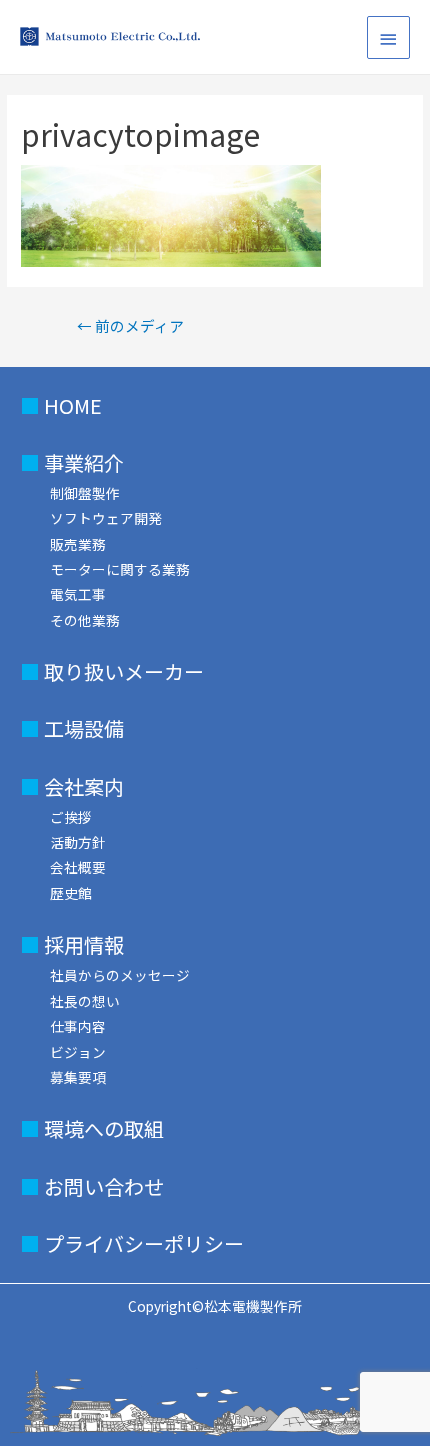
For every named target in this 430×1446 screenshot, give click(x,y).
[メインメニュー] (389, 37)
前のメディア (130, 325)
